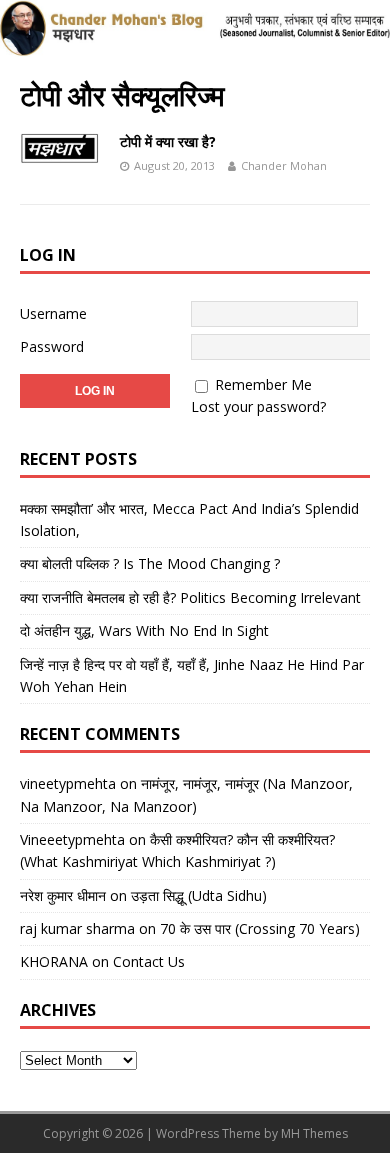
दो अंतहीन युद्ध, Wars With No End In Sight (144, 630)
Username (53, 313)
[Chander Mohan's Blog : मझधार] (195, 45)
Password (52, 346)
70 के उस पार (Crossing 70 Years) (260, 928)
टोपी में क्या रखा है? (168, 141)
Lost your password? (258, 406)
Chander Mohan (284, 165)
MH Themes (314, 1133)
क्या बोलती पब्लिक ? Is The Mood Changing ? (150, 563)
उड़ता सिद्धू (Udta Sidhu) (199, 895)
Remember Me (263, 384)
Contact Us (149, 961)
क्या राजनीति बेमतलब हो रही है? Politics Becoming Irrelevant (190, 597)
